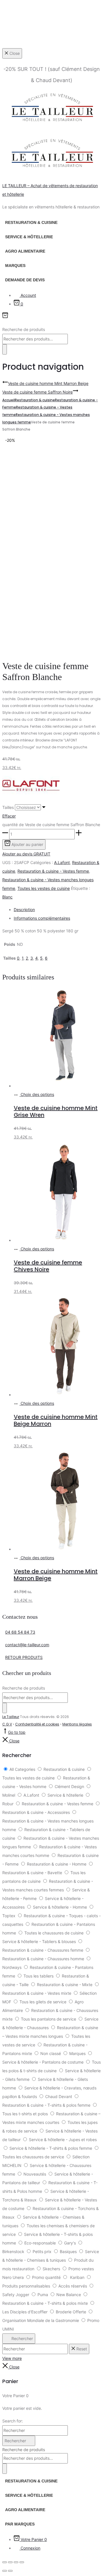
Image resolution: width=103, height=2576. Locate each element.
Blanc (7, 897)
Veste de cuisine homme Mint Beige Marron (56, 1420)
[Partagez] (16, 2562)
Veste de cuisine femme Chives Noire (48, 1266)
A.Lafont (62, 862)
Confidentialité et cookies (37, 1724)
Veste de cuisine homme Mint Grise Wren (56, 1111)
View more (12, 2358)
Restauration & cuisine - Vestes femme (53, 871)
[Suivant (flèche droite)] (10, 2571)
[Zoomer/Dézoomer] (5, 2562)
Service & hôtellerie (29, 237)
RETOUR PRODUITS (24, 1657)
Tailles (8, 807)
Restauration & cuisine (31, 222)
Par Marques (20, 2524)
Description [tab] (24, 910)
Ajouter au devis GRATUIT (26, 854)
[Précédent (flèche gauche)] (5, 2571)
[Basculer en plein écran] (10, 2562)
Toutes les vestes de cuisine (44, 888)
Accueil (9, 400)
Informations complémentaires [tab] (42, 918)
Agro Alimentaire (25, 251)
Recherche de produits (24, 329)
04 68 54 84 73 (20, 1632)
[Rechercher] (5, 349)
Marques (15, 266)
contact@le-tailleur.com (27, 1645)
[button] (5, 834)
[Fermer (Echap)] (22, 2562)
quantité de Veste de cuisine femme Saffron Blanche (51, 825)
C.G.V (7, 1724)
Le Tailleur (11, 1717)
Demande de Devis (25, 280)
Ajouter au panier (27, 844)
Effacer (9, 816)
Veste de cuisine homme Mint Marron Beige (56, 1575)
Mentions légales (77, 1724)
